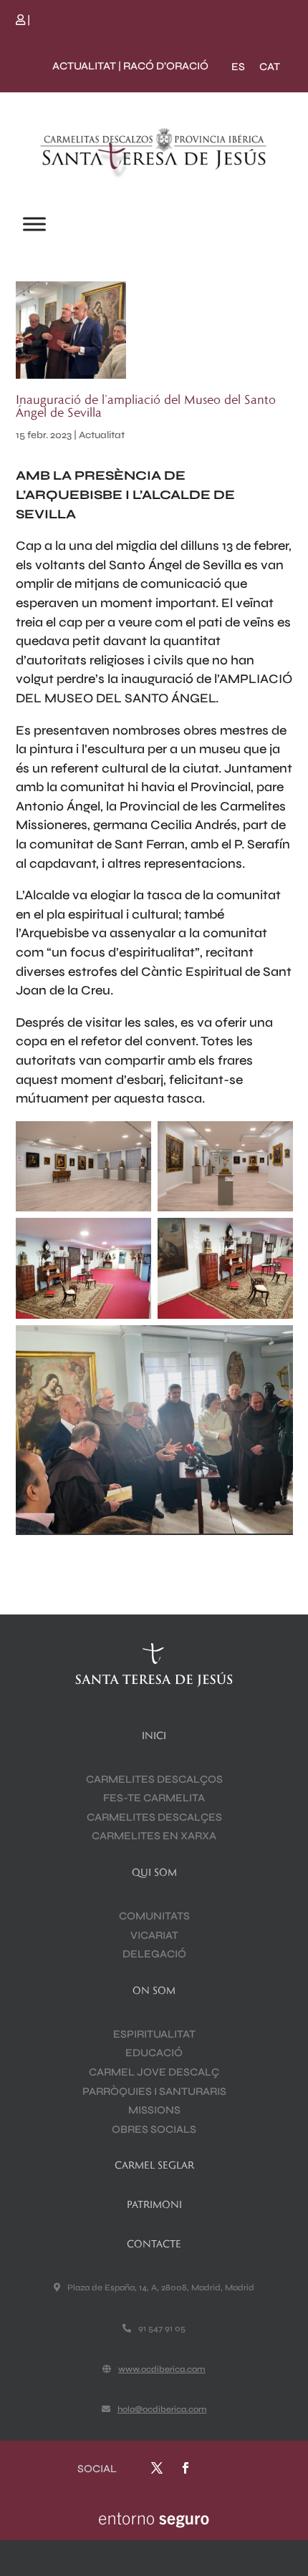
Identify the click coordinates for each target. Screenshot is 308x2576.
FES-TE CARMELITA (154, 1798)
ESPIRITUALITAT (154, 2034)
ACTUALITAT (84, 66)
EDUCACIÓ (154, 2053)
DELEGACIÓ (154, 1954)
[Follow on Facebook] (186, 2468)
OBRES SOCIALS (154, 2129)
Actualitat (102, 435)
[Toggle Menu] (34, 224)
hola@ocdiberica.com (162, 2409)
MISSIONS (154, 2110)
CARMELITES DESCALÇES (154, 1817)
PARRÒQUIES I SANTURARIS (154, 2091)
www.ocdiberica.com (162, 2369)
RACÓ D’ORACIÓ (166, 66)
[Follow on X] (157, 2468)
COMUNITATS (154, 1916)
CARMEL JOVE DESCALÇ (154, 2072)
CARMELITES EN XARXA (154, 1836)
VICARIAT (154, 1935)
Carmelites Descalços (154, 1779)
